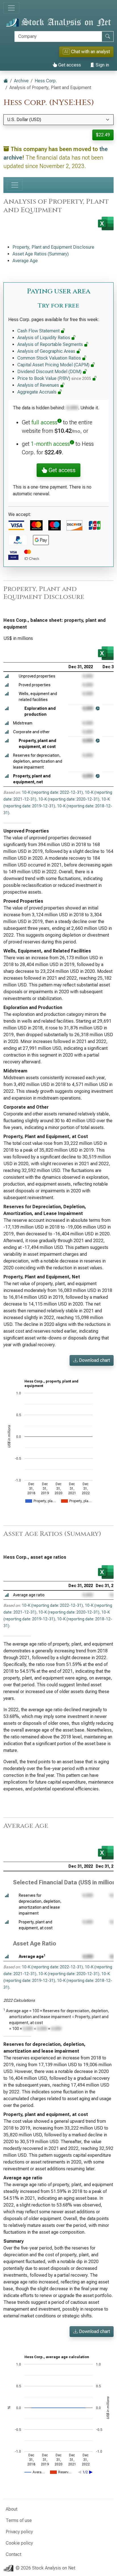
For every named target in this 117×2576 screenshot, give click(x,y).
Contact (13, 2554)
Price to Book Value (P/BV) (54, 378)
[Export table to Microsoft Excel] (106, 653)
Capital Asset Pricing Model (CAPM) (54, 365)
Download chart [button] (94, 1360)
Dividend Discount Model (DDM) (50, 372)
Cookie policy (19, 2543)
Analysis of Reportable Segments (51, 344)
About (12, 2509)
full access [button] (44, 422)
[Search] (108, 36)
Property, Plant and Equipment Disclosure (53, 247)
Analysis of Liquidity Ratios (44, 338)
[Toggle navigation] (11, 8)
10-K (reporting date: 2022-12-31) (52, 792)
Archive (21, 81)
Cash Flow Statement (39, 331)
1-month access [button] (50, 444)
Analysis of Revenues (39, 385)
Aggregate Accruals (37, 392)
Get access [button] (61, 470)
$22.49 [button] (103, 135)
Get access (69, 65)
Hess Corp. (46, 81)
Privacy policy (19, 2532)
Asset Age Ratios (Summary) (41, 254)
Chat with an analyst (87, 52)
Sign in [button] (102, 65)
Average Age (25, 261)
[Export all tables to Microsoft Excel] (106, 223)
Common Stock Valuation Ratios (50, 358)
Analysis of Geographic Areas (47, 351)
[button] (7, 676)
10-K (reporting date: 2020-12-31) (69, 799)
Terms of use (19, 2520)
